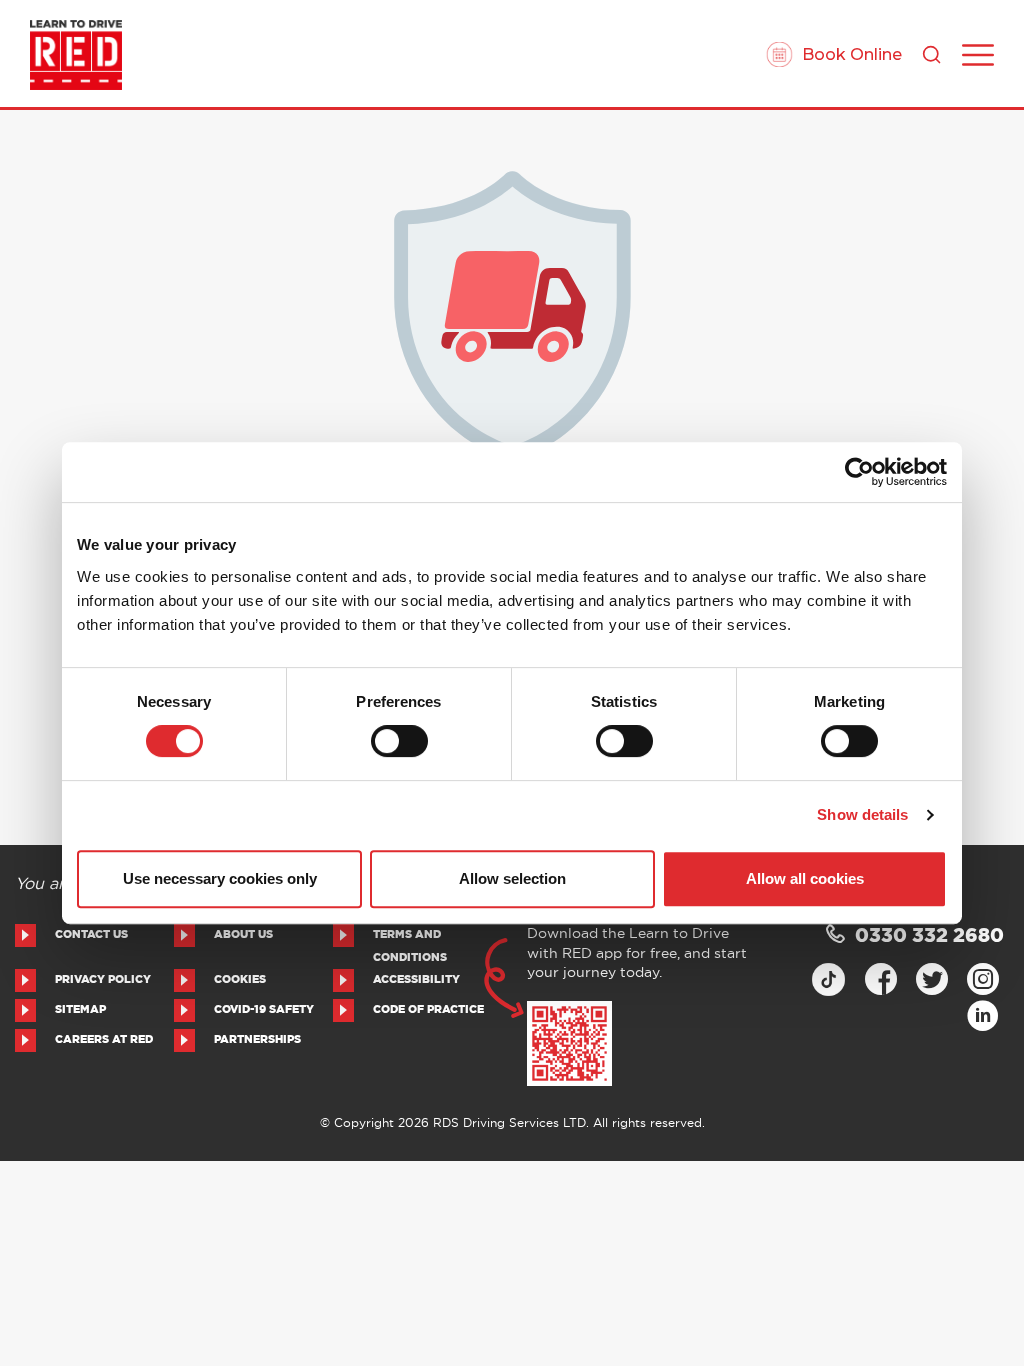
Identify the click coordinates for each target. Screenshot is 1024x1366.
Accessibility (416, 979)
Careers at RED (104, 1039)
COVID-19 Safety (264, 1009)
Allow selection (512, 878)
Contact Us (91, 934)
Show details (862, 814)
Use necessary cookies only (220, 878)
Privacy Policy (103, 979)
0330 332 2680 (929, 936)
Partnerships (257, 1039)
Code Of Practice (428, 1009)
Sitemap (80, 1009)
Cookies (240, 979)
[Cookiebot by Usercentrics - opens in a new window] (859, 472)
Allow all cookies (805, 878)
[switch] (399, 741)
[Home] (76, 55)
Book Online (852, 54)
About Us (243, 934)
